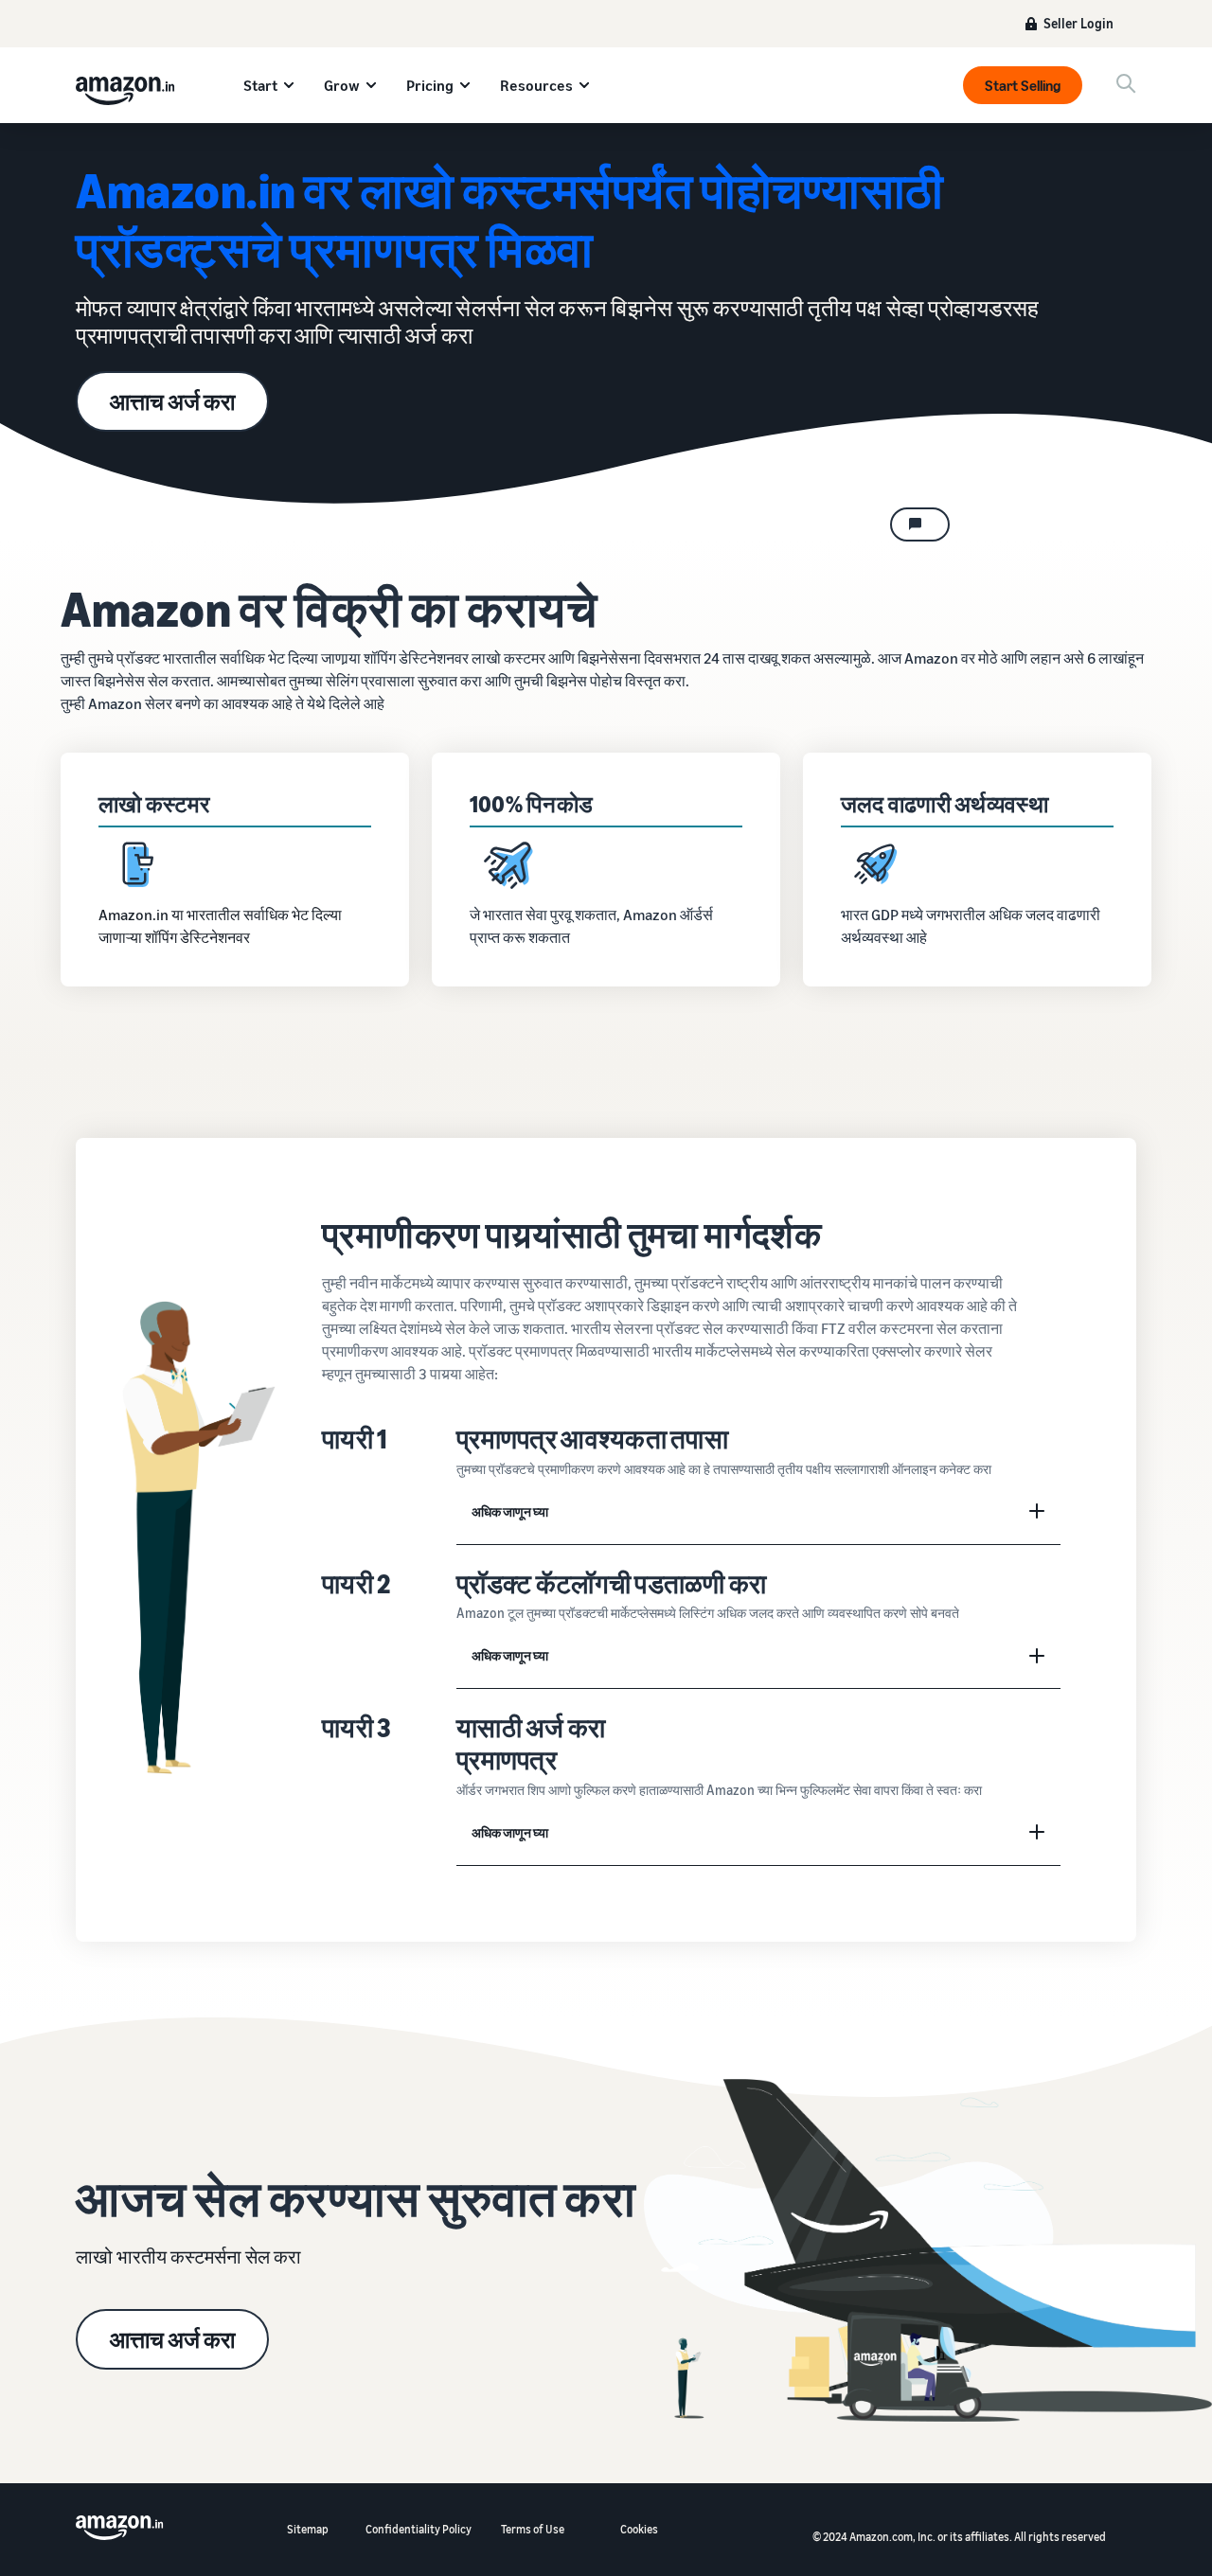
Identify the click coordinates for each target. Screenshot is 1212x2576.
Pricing (430, 85)
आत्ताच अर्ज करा (172, 401)
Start (260, 85)
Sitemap (308, 2529)
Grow (342, 85)
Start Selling (1023, 85)
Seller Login (1078, 23)
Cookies (639, 2529)
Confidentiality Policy (419, 2529)
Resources (536, 85)
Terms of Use (533, 2529)
